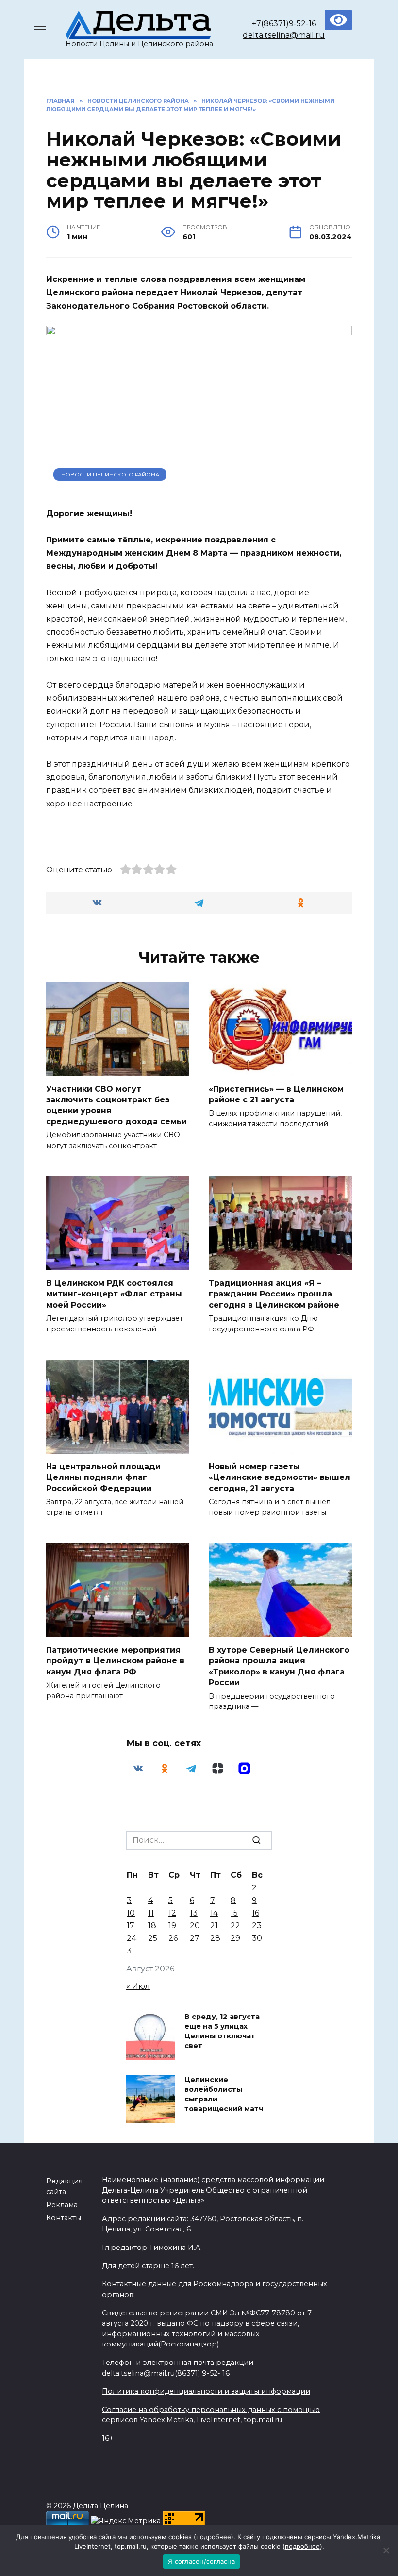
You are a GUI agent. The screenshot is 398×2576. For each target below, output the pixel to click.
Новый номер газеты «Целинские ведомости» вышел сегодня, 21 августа (280, 1477)
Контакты (64, 2218)
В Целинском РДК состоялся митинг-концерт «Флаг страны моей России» (114, 1294)
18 (152, 1926)
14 (214, 1913)
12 (172, 1913)
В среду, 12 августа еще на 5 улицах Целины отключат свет (222, 2031)
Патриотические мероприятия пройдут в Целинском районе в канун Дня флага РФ (115, 1661)
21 (214, 1926)
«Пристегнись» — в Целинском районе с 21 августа (276, 1094)
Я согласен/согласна (201, 2561)
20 (195, 1926)
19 (172, 1926)
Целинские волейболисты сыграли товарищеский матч (224, 2094)
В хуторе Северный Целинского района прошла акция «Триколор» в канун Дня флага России (279, 1666)
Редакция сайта (64, 2186)
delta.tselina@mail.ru (284, 35)
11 (151, 1913)
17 (131, 1926)
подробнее (214, 2537)
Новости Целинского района (110, 475)
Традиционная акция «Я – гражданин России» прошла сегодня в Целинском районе (274, 1294)
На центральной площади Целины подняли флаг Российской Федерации (103, 1477)
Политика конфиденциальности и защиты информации (206, 2391)
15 (234, 1913)
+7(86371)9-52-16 (284, 24)
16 (256, 1913)
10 (131, 1913)
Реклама (62, 2205)
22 (235, 1926)
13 (194, 1913)
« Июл (138, 1986)
